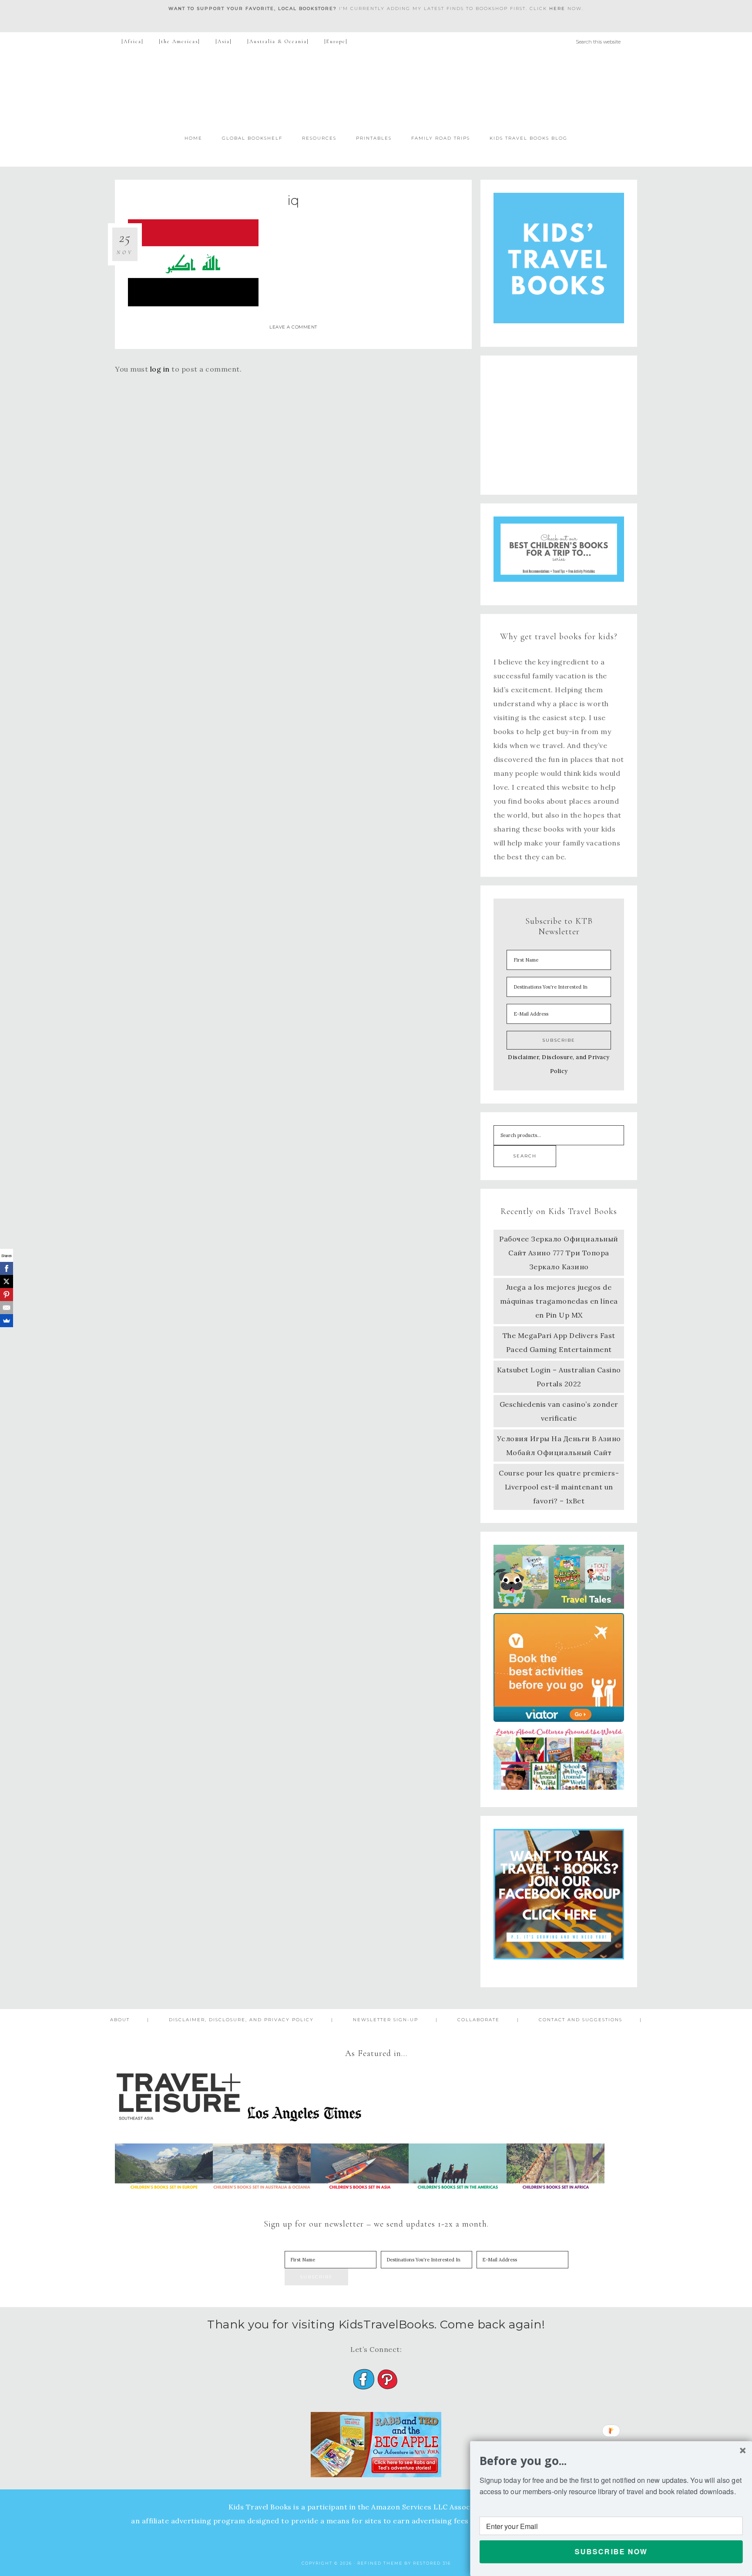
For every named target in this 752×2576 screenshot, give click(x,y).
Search (525, 1156)
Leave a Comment (293, 327)
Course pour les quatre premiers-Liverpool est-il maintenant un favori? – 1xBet (559, 1487)
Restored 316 (432, 2563)
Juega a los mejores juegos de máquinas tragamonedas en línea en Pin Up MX (559, 1301)
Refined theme (380, 2563)
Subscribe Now (611, 2551)
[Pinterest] (7, 1295)
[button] (611, 2461)
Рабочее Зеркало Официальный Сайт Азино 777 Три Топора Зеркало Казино (559, 1253)
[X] (7, 1281)
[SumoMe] (7, 1321)
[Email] (7, 1308)
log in (160, 369)
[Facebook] (7, 1268)
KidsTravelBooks (376, 89)
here (557, 8)
